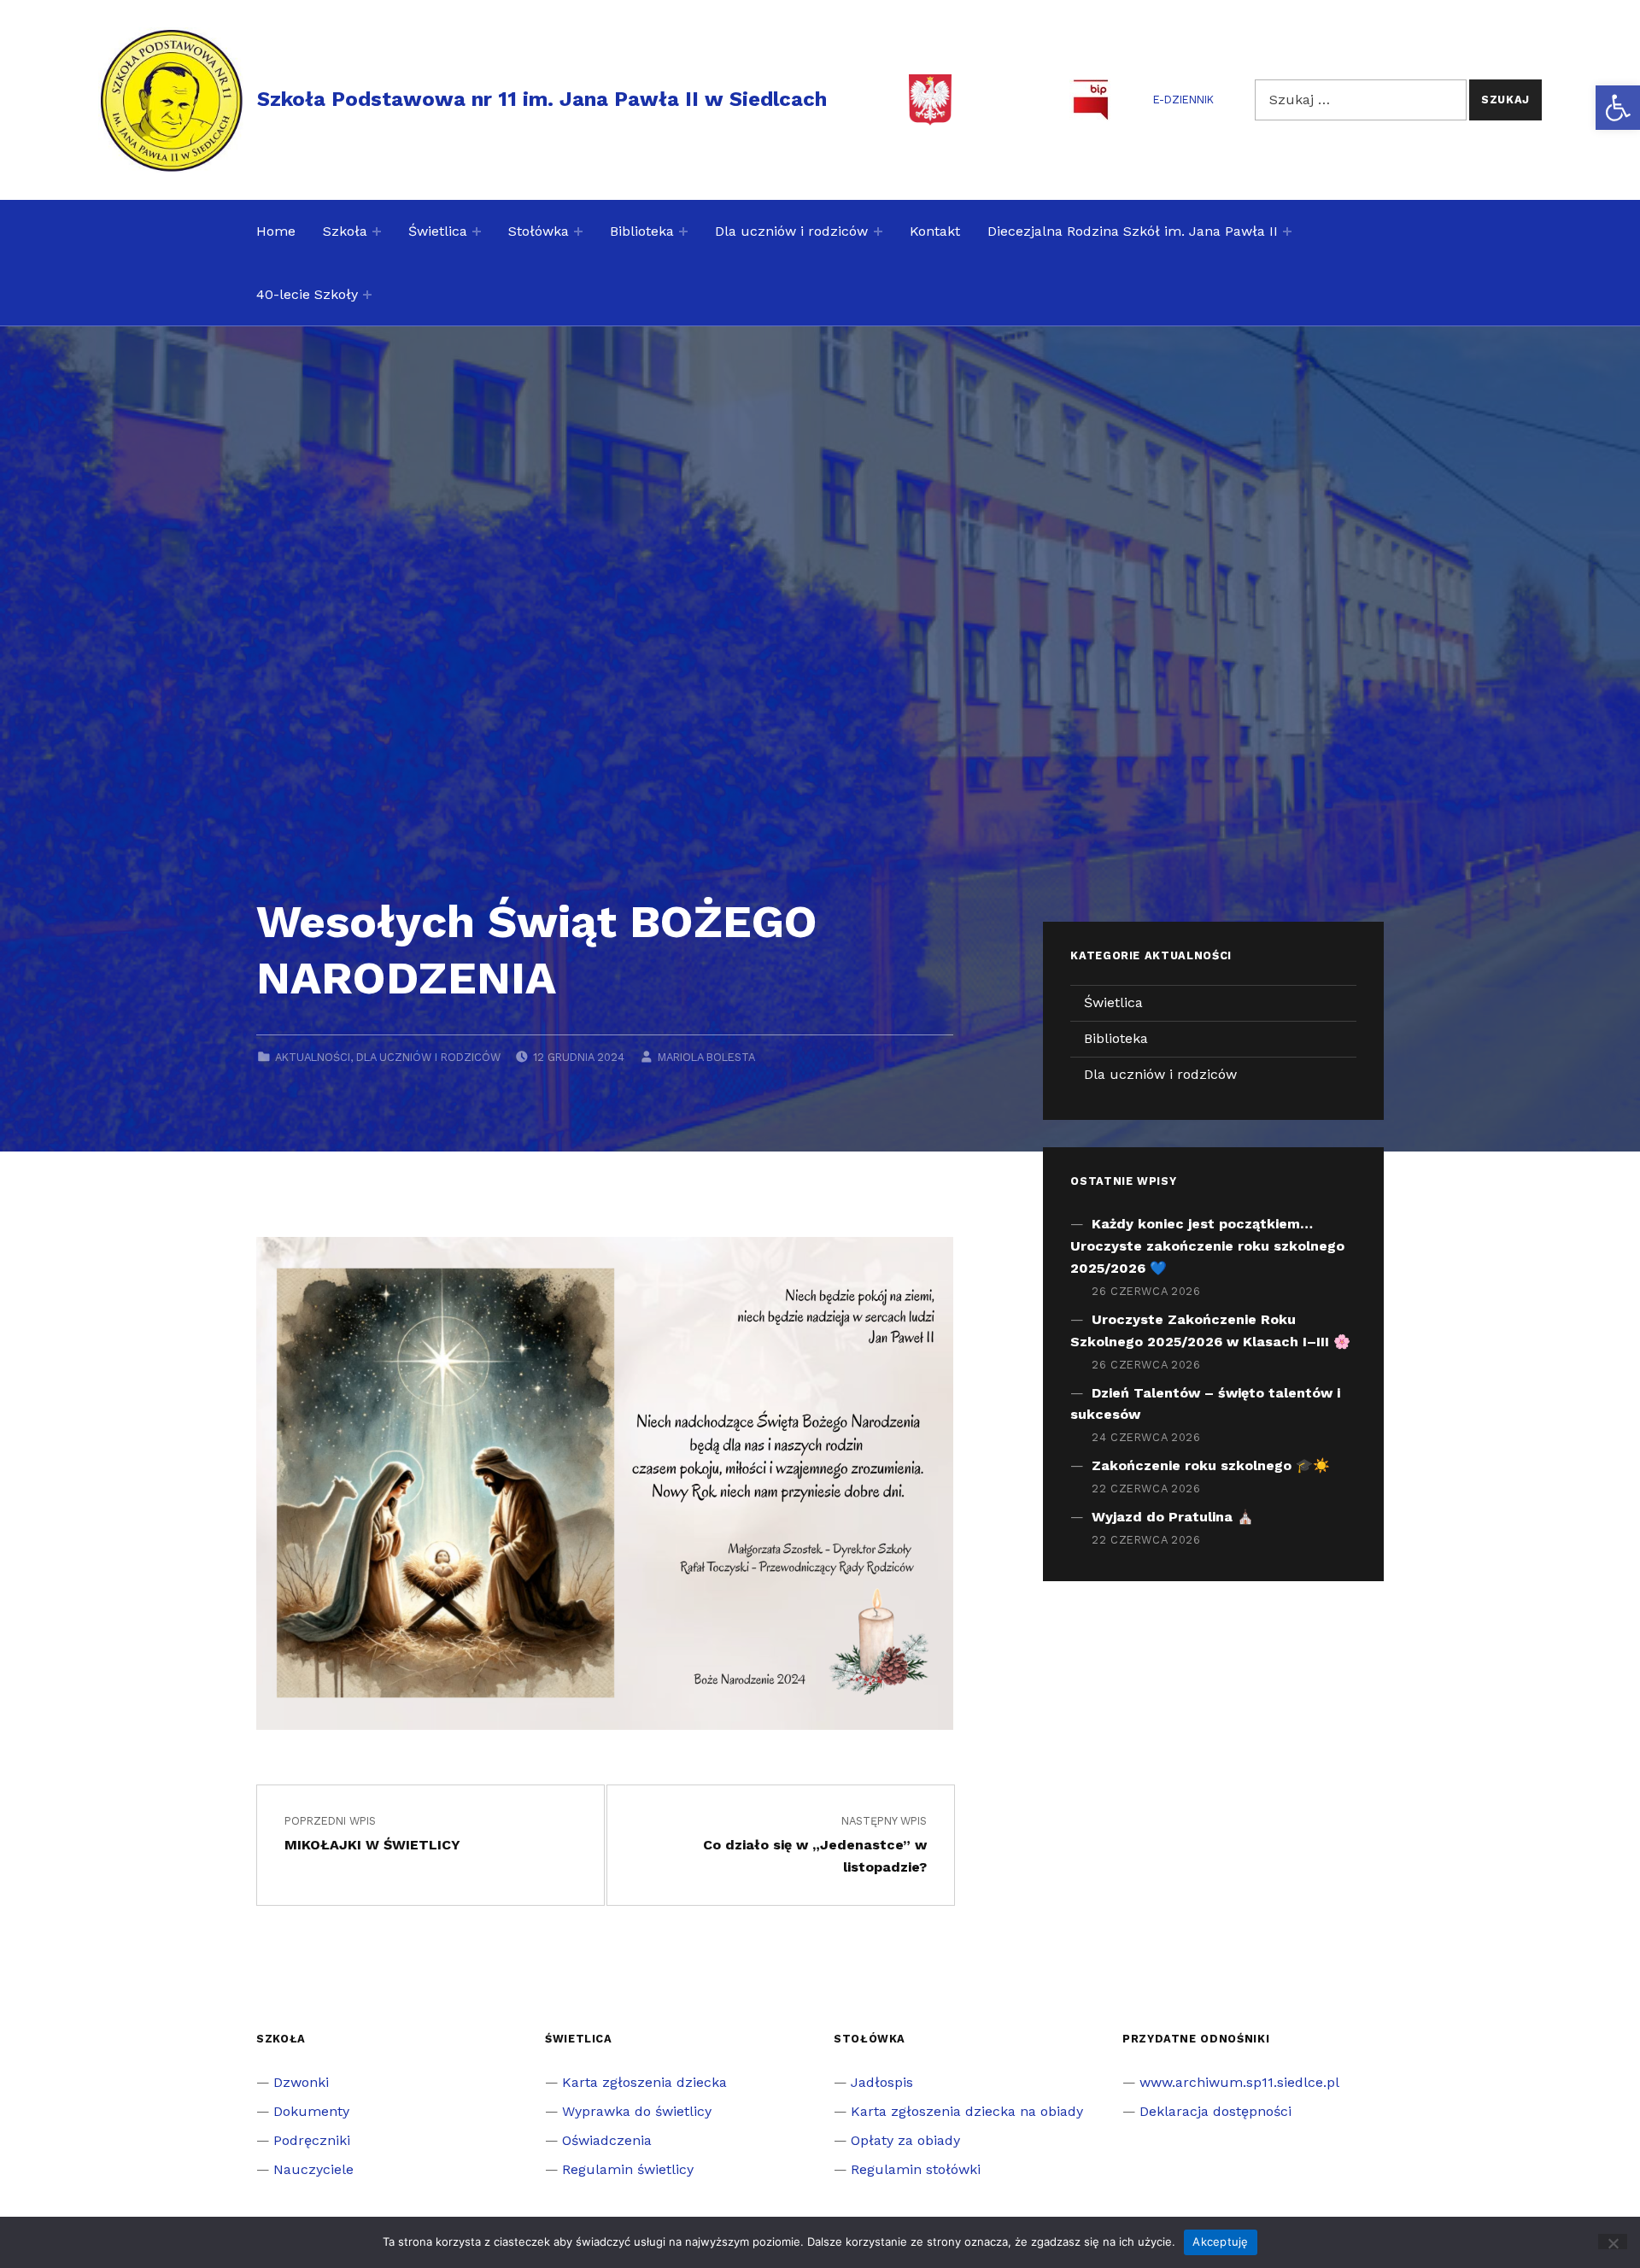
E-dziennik (1183, 100)
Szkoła (345, 231)
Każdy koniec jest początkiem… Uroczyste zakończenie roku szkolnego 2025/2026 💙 (1207, 1246)
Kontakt (935, 231)
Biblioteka (642, 231)
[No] (1613, 2242)
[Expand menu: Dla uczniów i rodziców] (878, 231)
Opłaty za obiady (905, 2140)
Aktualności (313, 1057)
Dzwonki (301, 2082)
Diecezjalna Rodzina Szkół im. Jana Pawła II (1133, 231)
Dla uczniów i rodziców (791, 231)
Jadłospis (882, 2082)
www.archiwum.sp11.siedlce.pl (1239, 2082)
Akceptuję (1220, 2242)
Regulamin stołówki (916, 2169)
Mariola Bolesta (706, 1057)
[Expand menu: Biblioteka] (683, 231)
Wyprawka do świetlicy (637, 2111)
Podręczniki (312, 2140)
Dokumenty (311, 2111)
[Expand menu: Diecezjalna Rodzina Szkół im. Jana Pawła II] (1287, 231)
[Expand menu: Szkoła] (377, 231)
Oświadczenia (607, 2140)
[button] (1618, 108)
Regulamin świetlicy (628, 2169)
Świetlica (438, 231)
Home (276, 231)
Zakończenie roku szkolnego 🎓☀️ (1211, 1465)
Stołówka (539, 231)
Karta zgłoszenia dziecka (644, 2082)
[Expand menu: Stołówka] (578, 231)
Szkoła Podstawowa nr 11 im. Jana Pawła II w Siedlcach (542, 99)
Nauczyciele (313, 2169)
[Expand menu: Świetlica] (477, 231)
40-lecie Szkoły (307, 294)
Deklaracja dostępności (1215, 2111)
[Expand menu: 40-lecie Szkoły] (367, 295)
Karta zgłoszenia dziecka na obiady (967, 2111)
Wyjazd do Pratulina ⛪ (1173, 1517)
